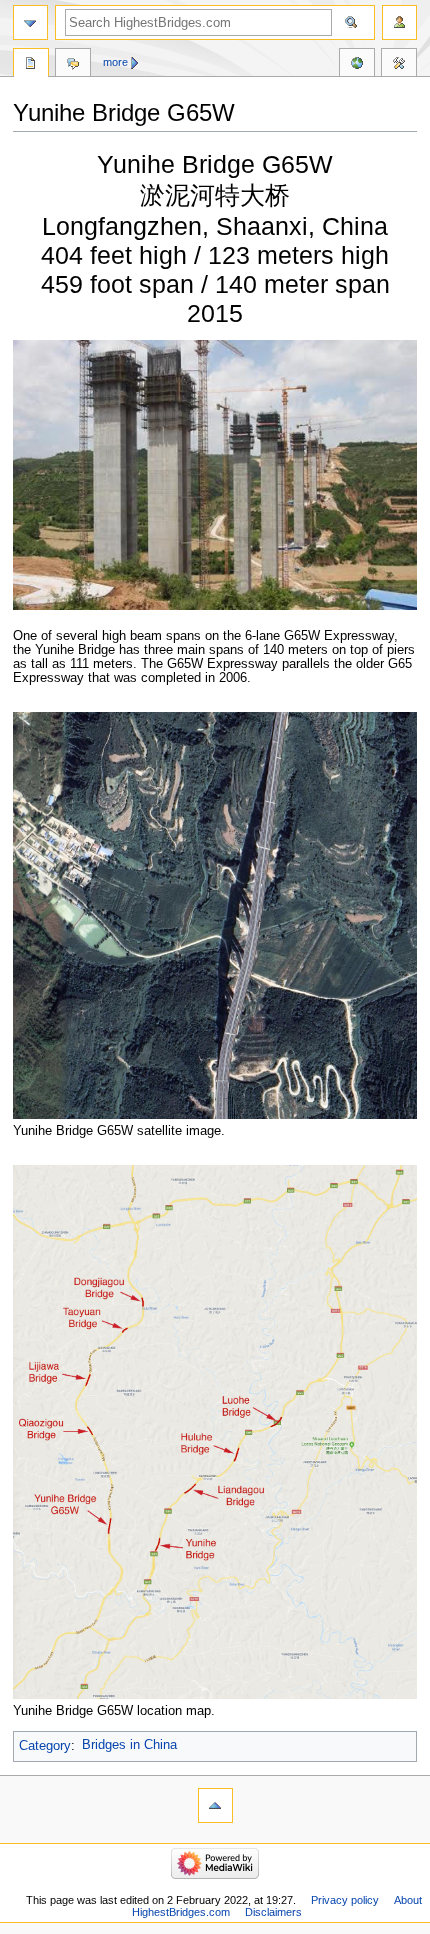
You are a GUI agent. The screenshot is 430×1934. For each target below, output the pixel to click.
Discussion (73, 65)
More (115, 62)
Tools (399, 65)
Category (45, 1745)
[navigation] (30, 22)
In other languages (357, 65)
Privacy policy (345, 1900)
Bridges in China (129, 1745)
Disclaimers (273, 1912)
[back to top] (215, 1805)
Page (31, 65)
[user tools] (399, 22)
